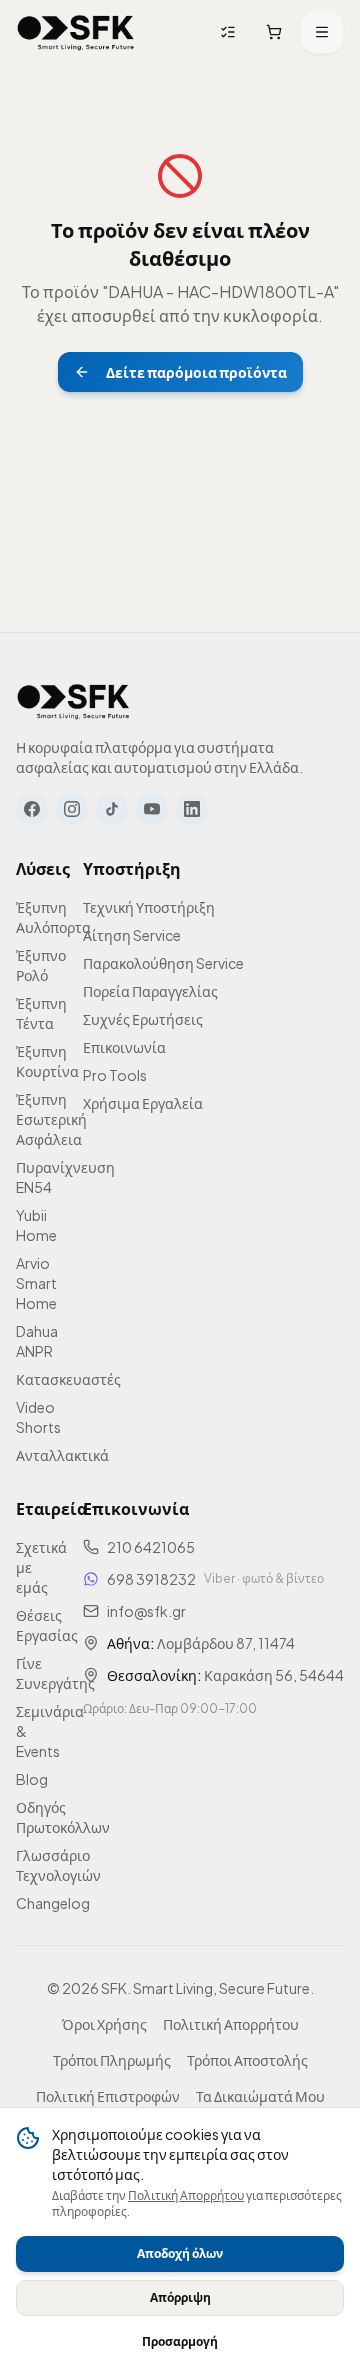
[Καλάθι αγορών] (274, 32)
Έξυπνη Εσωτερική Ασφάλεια (51, 1119)
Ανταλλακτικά (62, 1455)
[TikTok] (112, 809)
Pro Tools (115, 1075)
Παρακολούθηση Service (163, 963)
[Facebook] (32, 809)
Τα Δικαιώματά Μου (260, 2096)
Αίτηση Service (132, 935)
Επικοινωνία (124, 1047)
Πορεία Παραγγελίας (150, 991)
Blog (32, 1779)
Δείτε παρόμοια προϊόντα (196, 372)
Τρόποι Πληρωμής (112, 2060)
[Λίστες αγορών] (228, 32)
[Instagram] (72, 809)
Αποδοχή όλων (180, 2253)
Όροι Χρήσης (104, 2024)
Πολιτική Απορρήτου (186, 2195)
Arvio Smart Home (36, 1283)
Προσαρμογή (180, 2341)
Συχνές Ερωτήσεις (143, 1019)
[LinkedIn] (192, 809)
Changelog (53, 1903)
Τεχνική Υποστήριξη (149, 907)
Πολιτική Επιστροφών (108, 2096)
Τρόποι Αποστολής (247, 2060)
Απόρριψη (180, 2297)
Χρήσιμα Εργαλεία (143, 1103)
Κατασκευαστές (68, 1379)
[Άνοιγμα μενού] (322, 32)
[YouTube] (152, 809)
